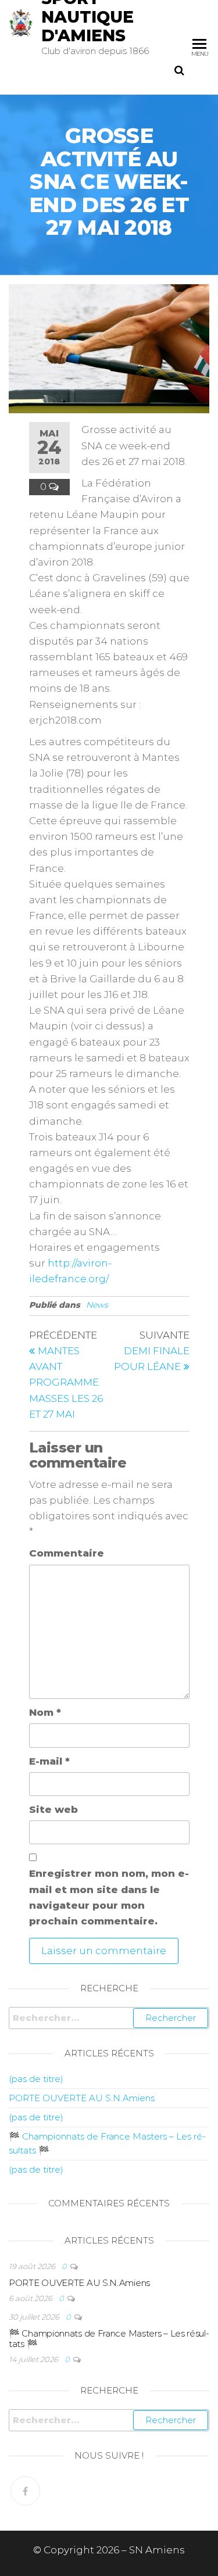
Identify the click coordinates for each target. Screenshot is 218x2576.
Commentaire (67, 1553)
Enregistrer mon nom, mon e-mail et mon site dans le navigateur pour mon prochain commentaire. (109, 1897)
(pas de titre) (36, 2079)
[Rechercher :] (109, 2018)
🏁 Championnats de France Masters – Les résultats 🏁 (109, 2339)
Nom (45, 1712)
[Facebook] (25, 2491)
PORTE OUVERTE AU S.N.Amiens (82, 2098)
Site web (53, 1809)
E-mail (49, 1761)
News (97, 1305)
